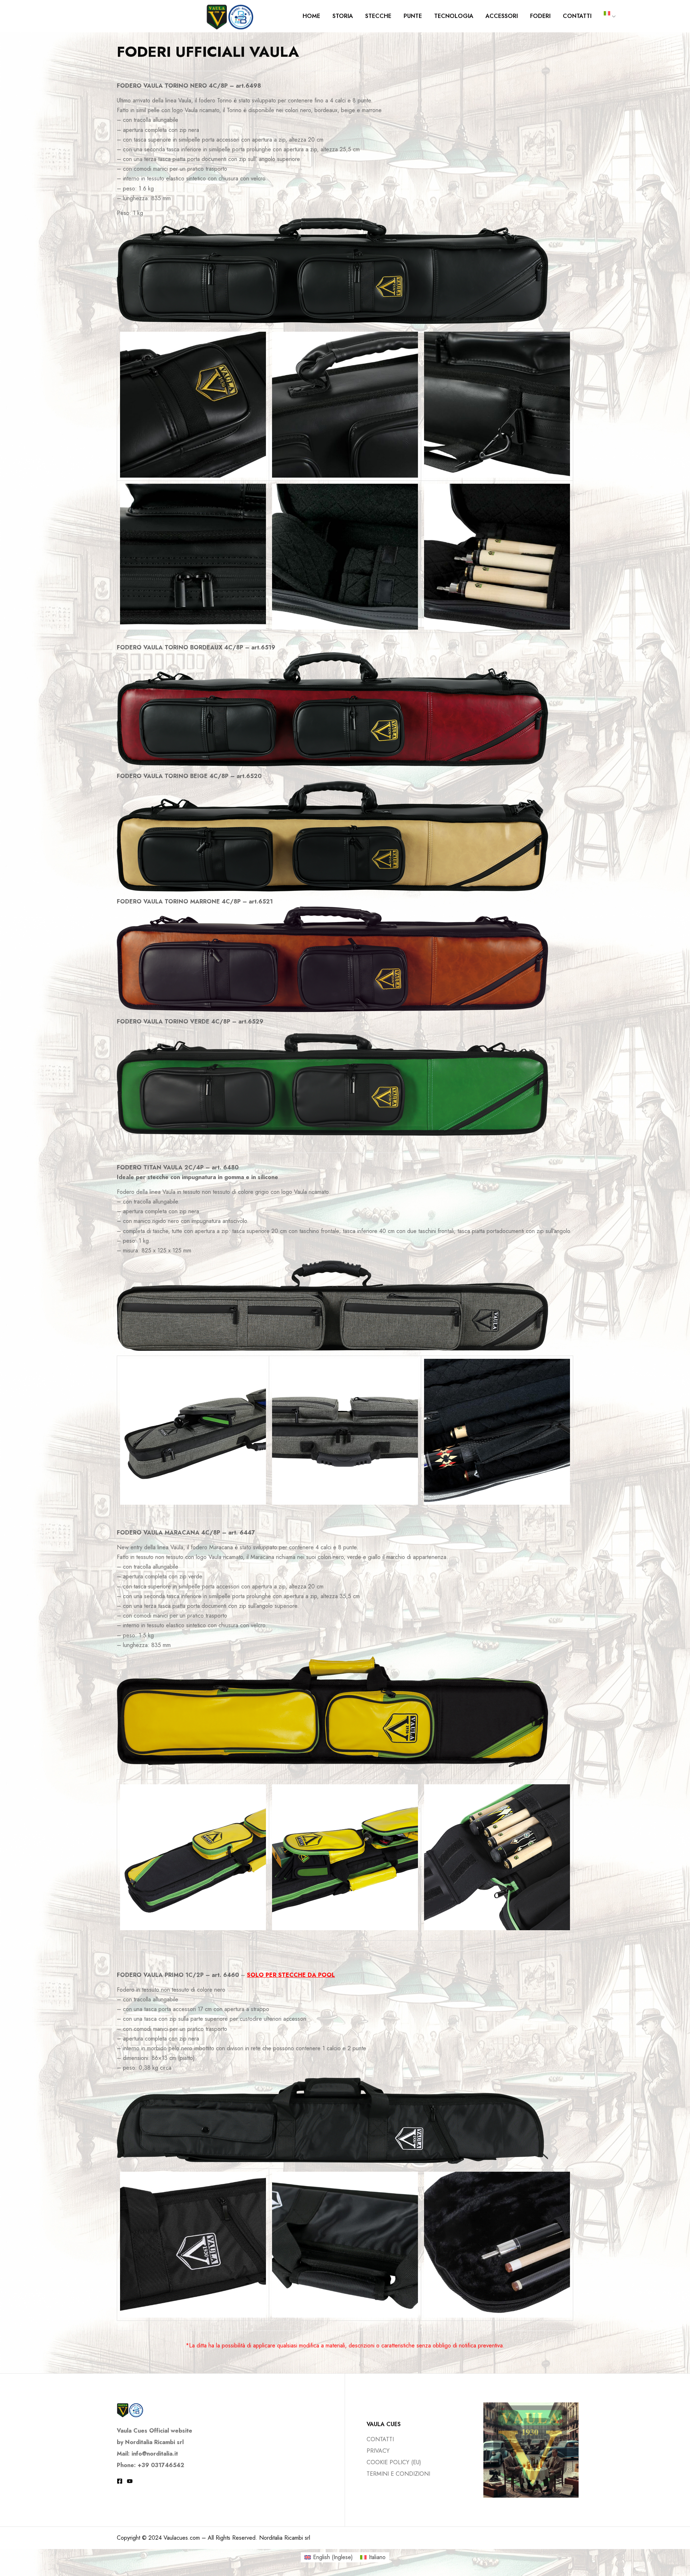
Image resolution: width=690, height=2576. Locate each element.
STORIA (343, 16)
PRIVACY (378, 2451)
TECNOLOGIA (454, 16)
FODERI (540, 16)
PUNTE (413, 16)
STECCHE (378, 16)
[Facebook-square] (120, 2481)
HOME (311, 16)
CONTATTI (577, 16)
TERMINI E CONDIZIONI (398, 2474)
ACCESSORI (502, 16)
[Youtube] (130, 2481)
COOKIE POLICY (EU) (394, 2462)
